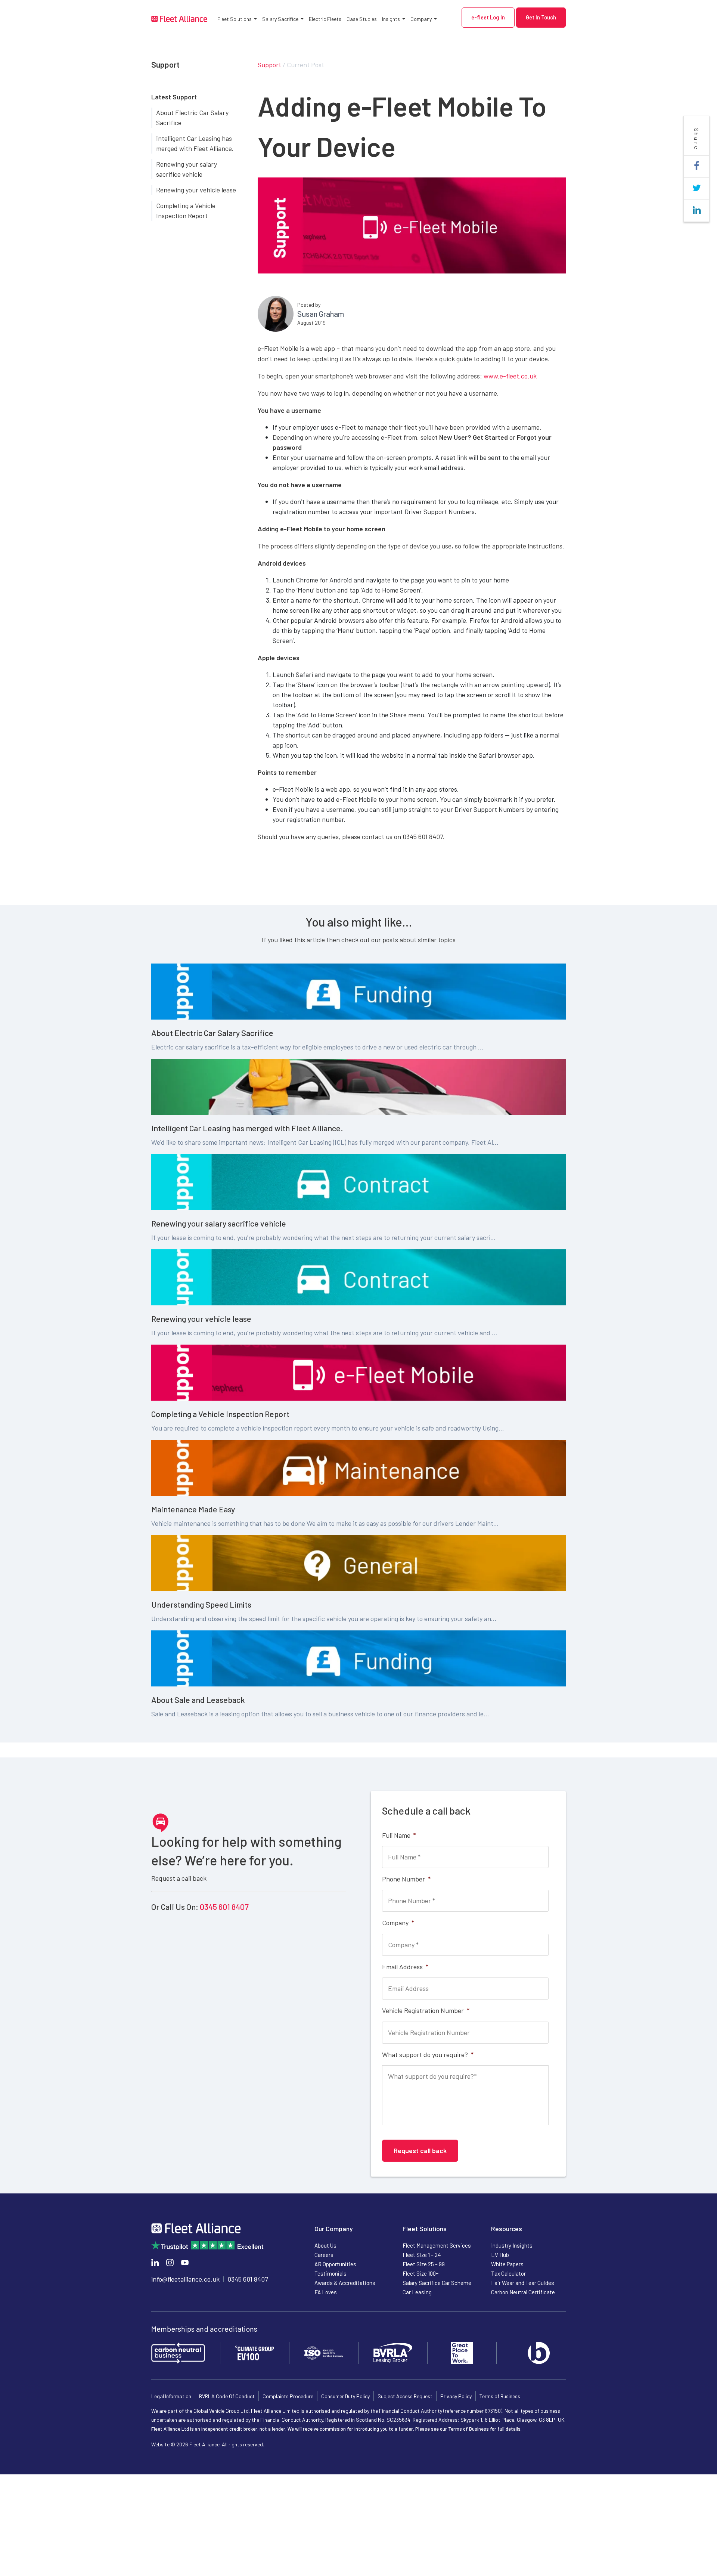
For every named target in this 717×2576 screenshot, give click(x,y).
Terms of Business (500, 2396)
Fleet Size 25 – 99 (424, 2264)
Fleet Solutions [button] (235, 19)
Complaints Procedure (288, 2396)
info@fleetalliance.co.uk (185, 2279)
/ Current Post (303, 65)
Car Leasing (417, 2292)
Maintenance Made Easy (193, 1509)
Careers (324, 2255)
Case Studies (362, 19)
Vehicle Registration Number (426, 2010)
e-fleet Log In (488, 17)
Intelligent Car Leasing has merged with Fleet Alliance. (195, 143)
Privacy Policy (456, 2396)
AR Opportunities (335, 2264)
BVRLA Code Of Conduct (227, 2396)
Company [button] (421, 19)
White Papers (507, 2264)
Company (398, 1923)
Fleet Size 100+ (420, 2273)
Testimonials (330, 2273)
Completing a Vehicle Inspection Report (186, 211)
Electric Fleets (325, 19)
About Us (325, 2245)
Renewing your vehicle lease (196, 190)
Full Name (399, 1835)
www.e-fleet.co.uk (510, 376)
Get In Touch (541, 17)
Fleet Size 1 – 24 (422, 2255)
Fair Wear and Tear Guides (523, 2283)
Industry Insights (512, 2245)
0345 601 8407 (224, 1907)
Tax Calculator (508, 2273)
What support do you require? (428, 2054)
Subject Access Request (405, 2396)
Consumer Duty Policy (345, 2396)
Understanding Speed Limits (201, 1604)
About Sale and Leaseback (198, 1700)
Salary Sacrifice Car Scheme (437, 2283)
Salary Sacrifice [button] (280, 19)
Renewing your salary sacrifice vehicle (187, 169)
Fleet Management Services (437, 2245)
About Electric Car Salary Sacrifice (192, 117)
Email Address (405, 1967)
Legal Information (171, 2396)
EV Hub (500, 2255)
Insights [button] (391, 19)
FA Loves (326, 2292)
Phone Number (406, 1879)
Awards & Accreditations (345, 2283)
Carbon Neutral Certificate (523, 2292)
